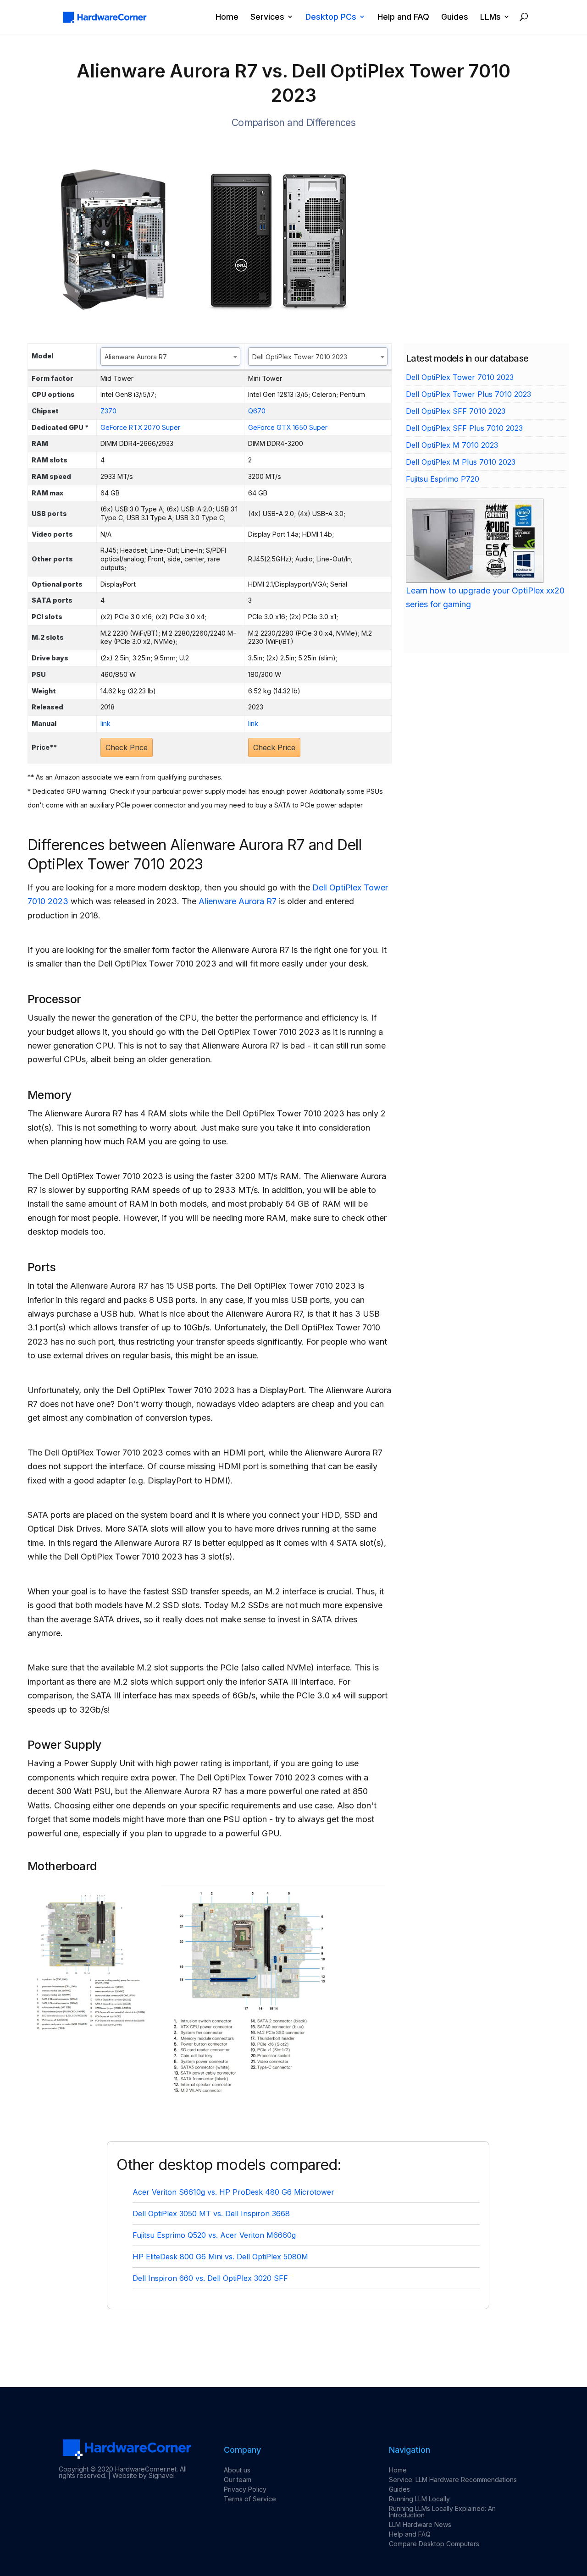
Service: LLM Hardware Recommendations (453, 2480)
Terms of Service (250, 2499)
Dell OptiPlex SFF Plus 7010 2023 (464, 428)
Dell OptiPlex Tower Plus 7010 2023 (468, 394)
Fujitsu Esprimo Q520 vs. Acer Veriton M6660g (214, 2235)
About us (237, 2470)
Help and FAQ (403, 17)
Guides (455, 17)
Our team (238, 2480)
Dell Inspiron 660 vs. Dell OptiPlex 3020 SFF (210, 2278)
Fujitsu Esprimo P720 (443, 479)
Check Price (127, 747)
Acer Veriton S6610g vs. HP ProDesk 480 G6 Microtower (233, 2192)
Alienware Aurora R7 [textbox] (136, 357)
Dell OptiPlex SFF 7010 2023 (456, 411)
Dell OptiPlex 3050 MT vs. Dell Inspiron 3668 (211, 2213)
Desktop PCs (331, 17)
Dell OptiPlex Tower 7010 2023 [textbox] (300, 357)
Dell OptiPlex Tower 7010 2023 (460, 377)
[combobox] (170, 357)
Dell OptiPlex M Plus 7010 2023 (461, 462)
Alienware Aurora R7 (238, 901)
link (105, 723)
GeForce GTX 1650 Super (288, 427)
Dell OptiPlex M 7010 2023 (452, 445)
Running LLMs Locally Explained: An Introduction (442, 2512)
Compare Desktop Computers (434, 2544)
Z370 (108, 411)
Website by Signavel (144, 2475)
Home (227, 17)
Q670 (257, 411)
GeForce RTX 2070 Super (140, 427)
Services (267, 17)
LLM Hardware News (420, 2524)
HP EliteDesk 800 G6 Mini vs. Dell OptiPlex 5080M (220, 2257)
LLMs (490, 17)
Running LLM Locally (419, 2499)
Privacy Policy (245, 2489)
